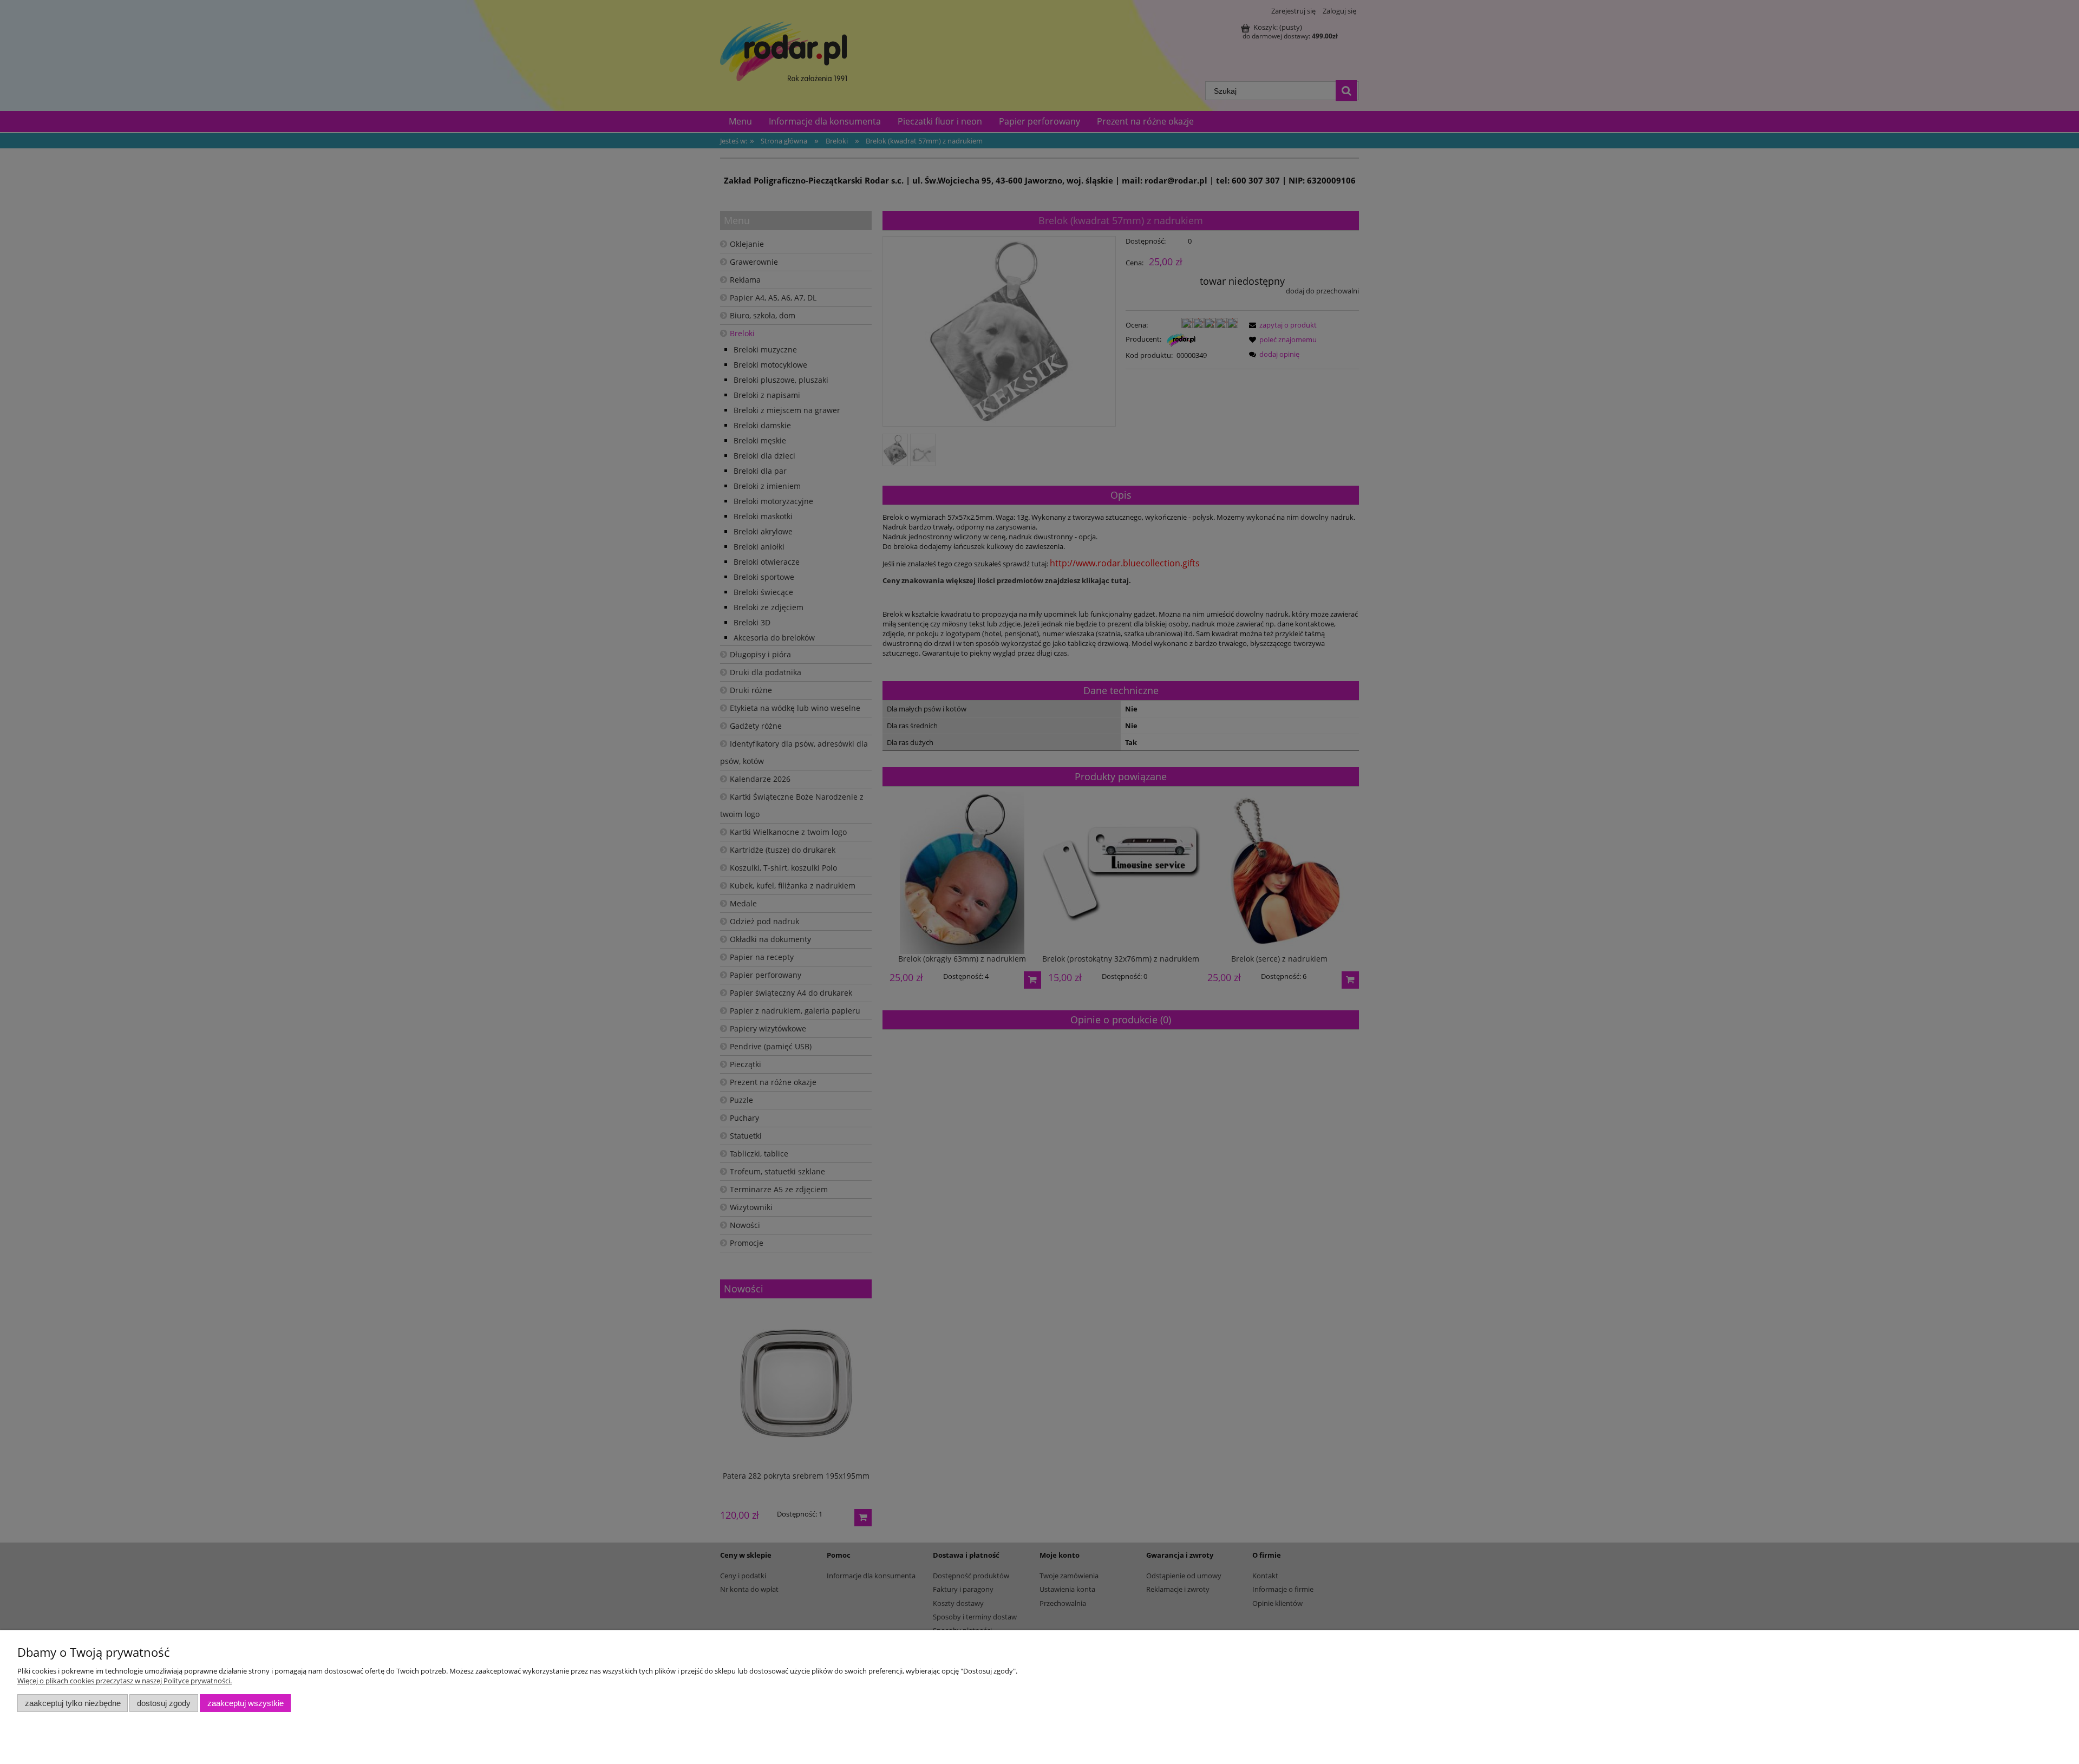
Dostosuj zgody (164, 1703)
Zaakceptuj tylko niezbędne (73, 1703)
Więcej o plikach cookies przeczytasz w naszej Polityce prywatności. (125, 1681)
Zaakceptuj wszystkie (246, 1703)
